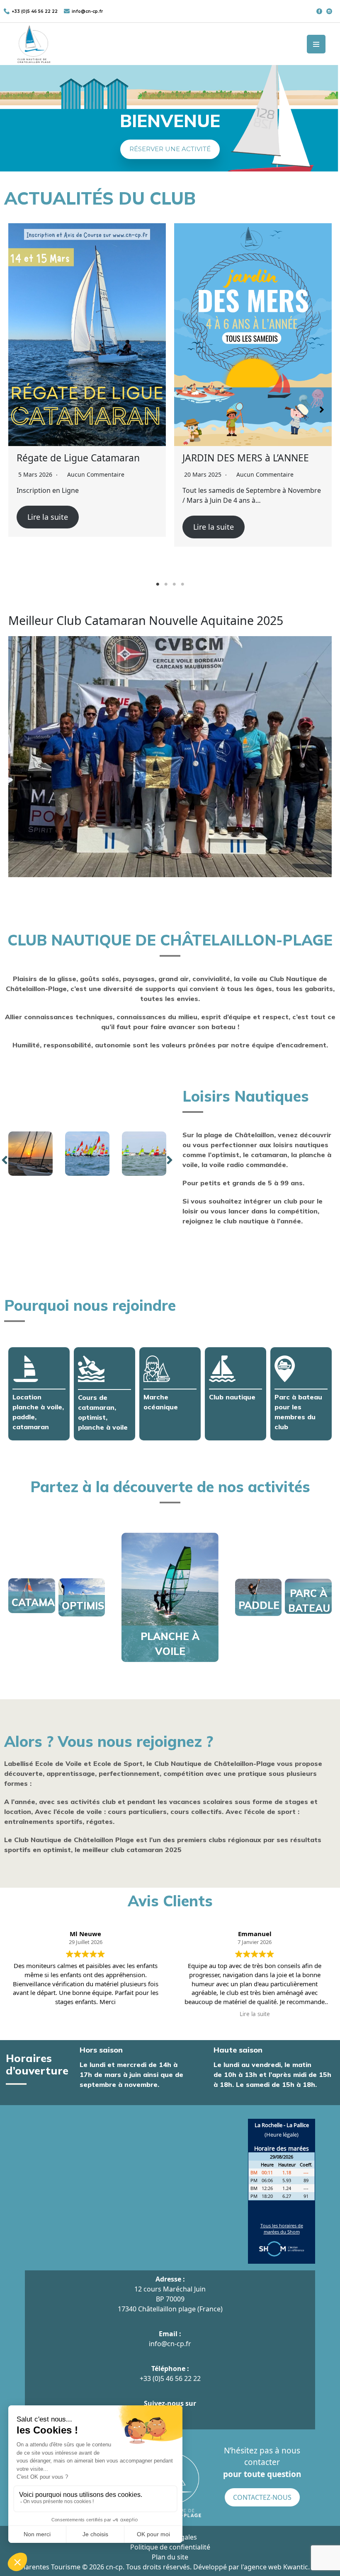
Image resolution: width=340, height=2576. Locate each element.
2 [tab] (166, 584)
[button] (170, 149)
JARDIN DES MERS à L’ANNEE (80, 458)
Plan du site (170, 2557)
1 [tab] (158, 584)
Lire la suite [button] (255, 2014)
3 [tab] (174, 584)
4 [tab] (182, 584)
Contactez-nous (262, 2497)
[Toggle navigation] (316, 44)
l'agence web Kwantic (274, 2567)
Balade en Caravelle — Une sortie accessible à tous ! (243, 463)
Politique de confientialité (170, 2547)
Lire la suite (48, 527)
